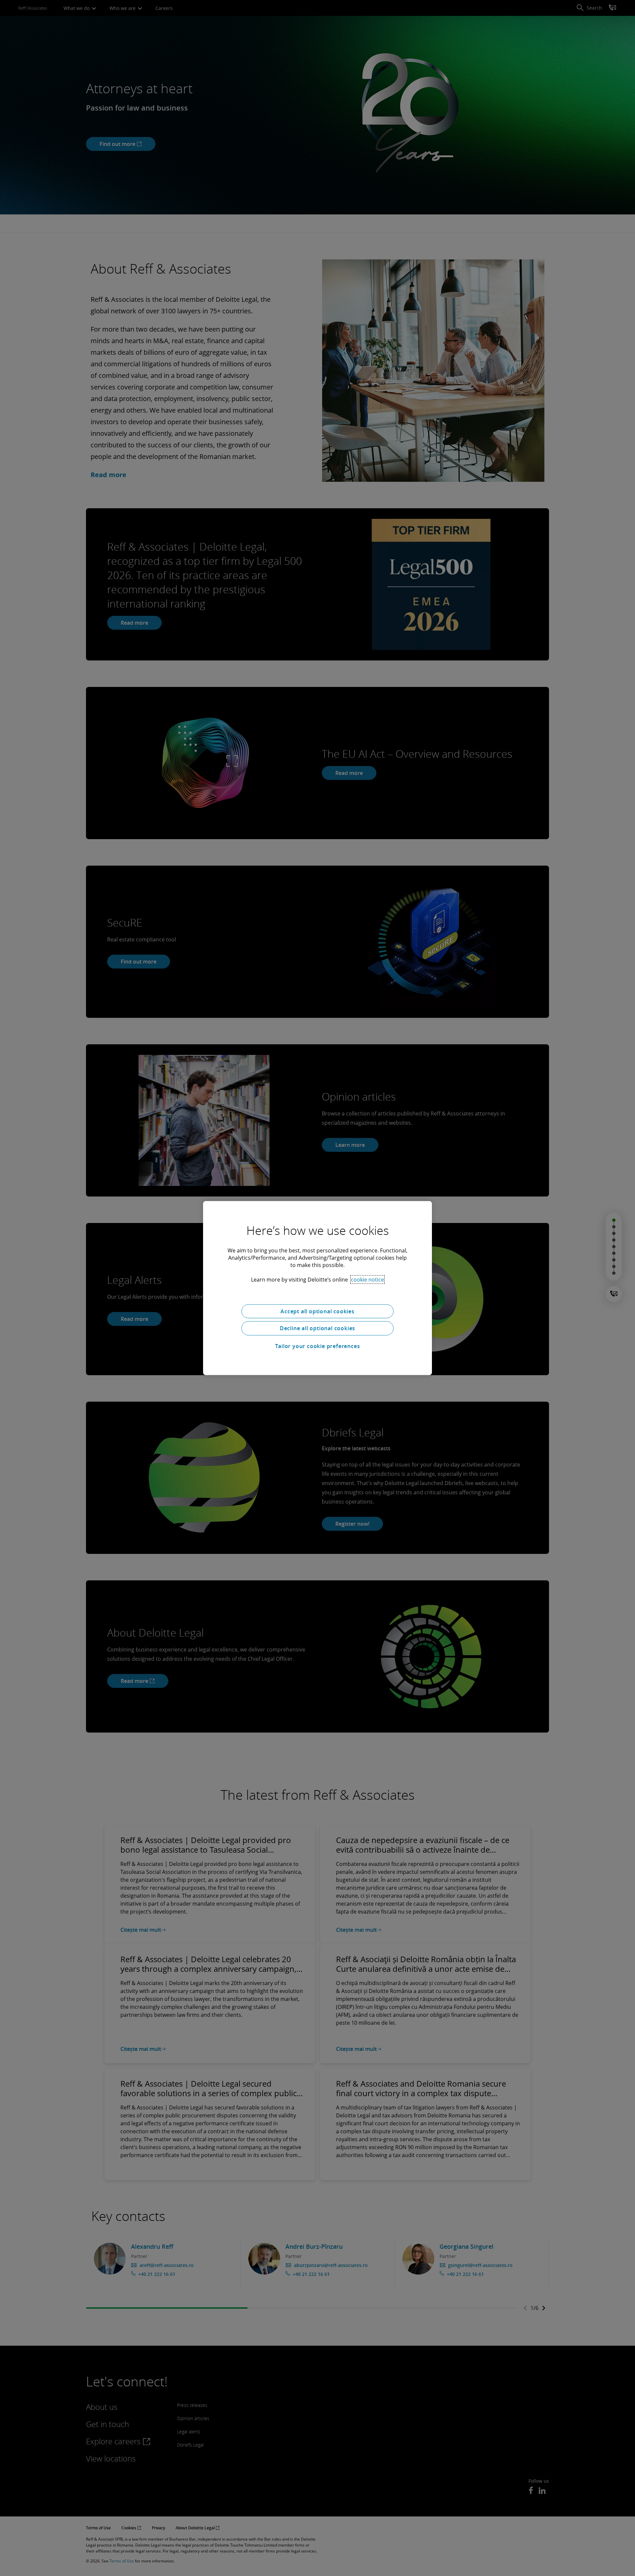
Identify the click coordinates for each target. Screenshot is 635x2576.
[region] (317, 1288)
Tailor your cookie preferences (318, 1346)
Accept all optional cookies (317, 1311)
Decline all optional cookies (317, 1328)
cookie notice (367, 1279)
